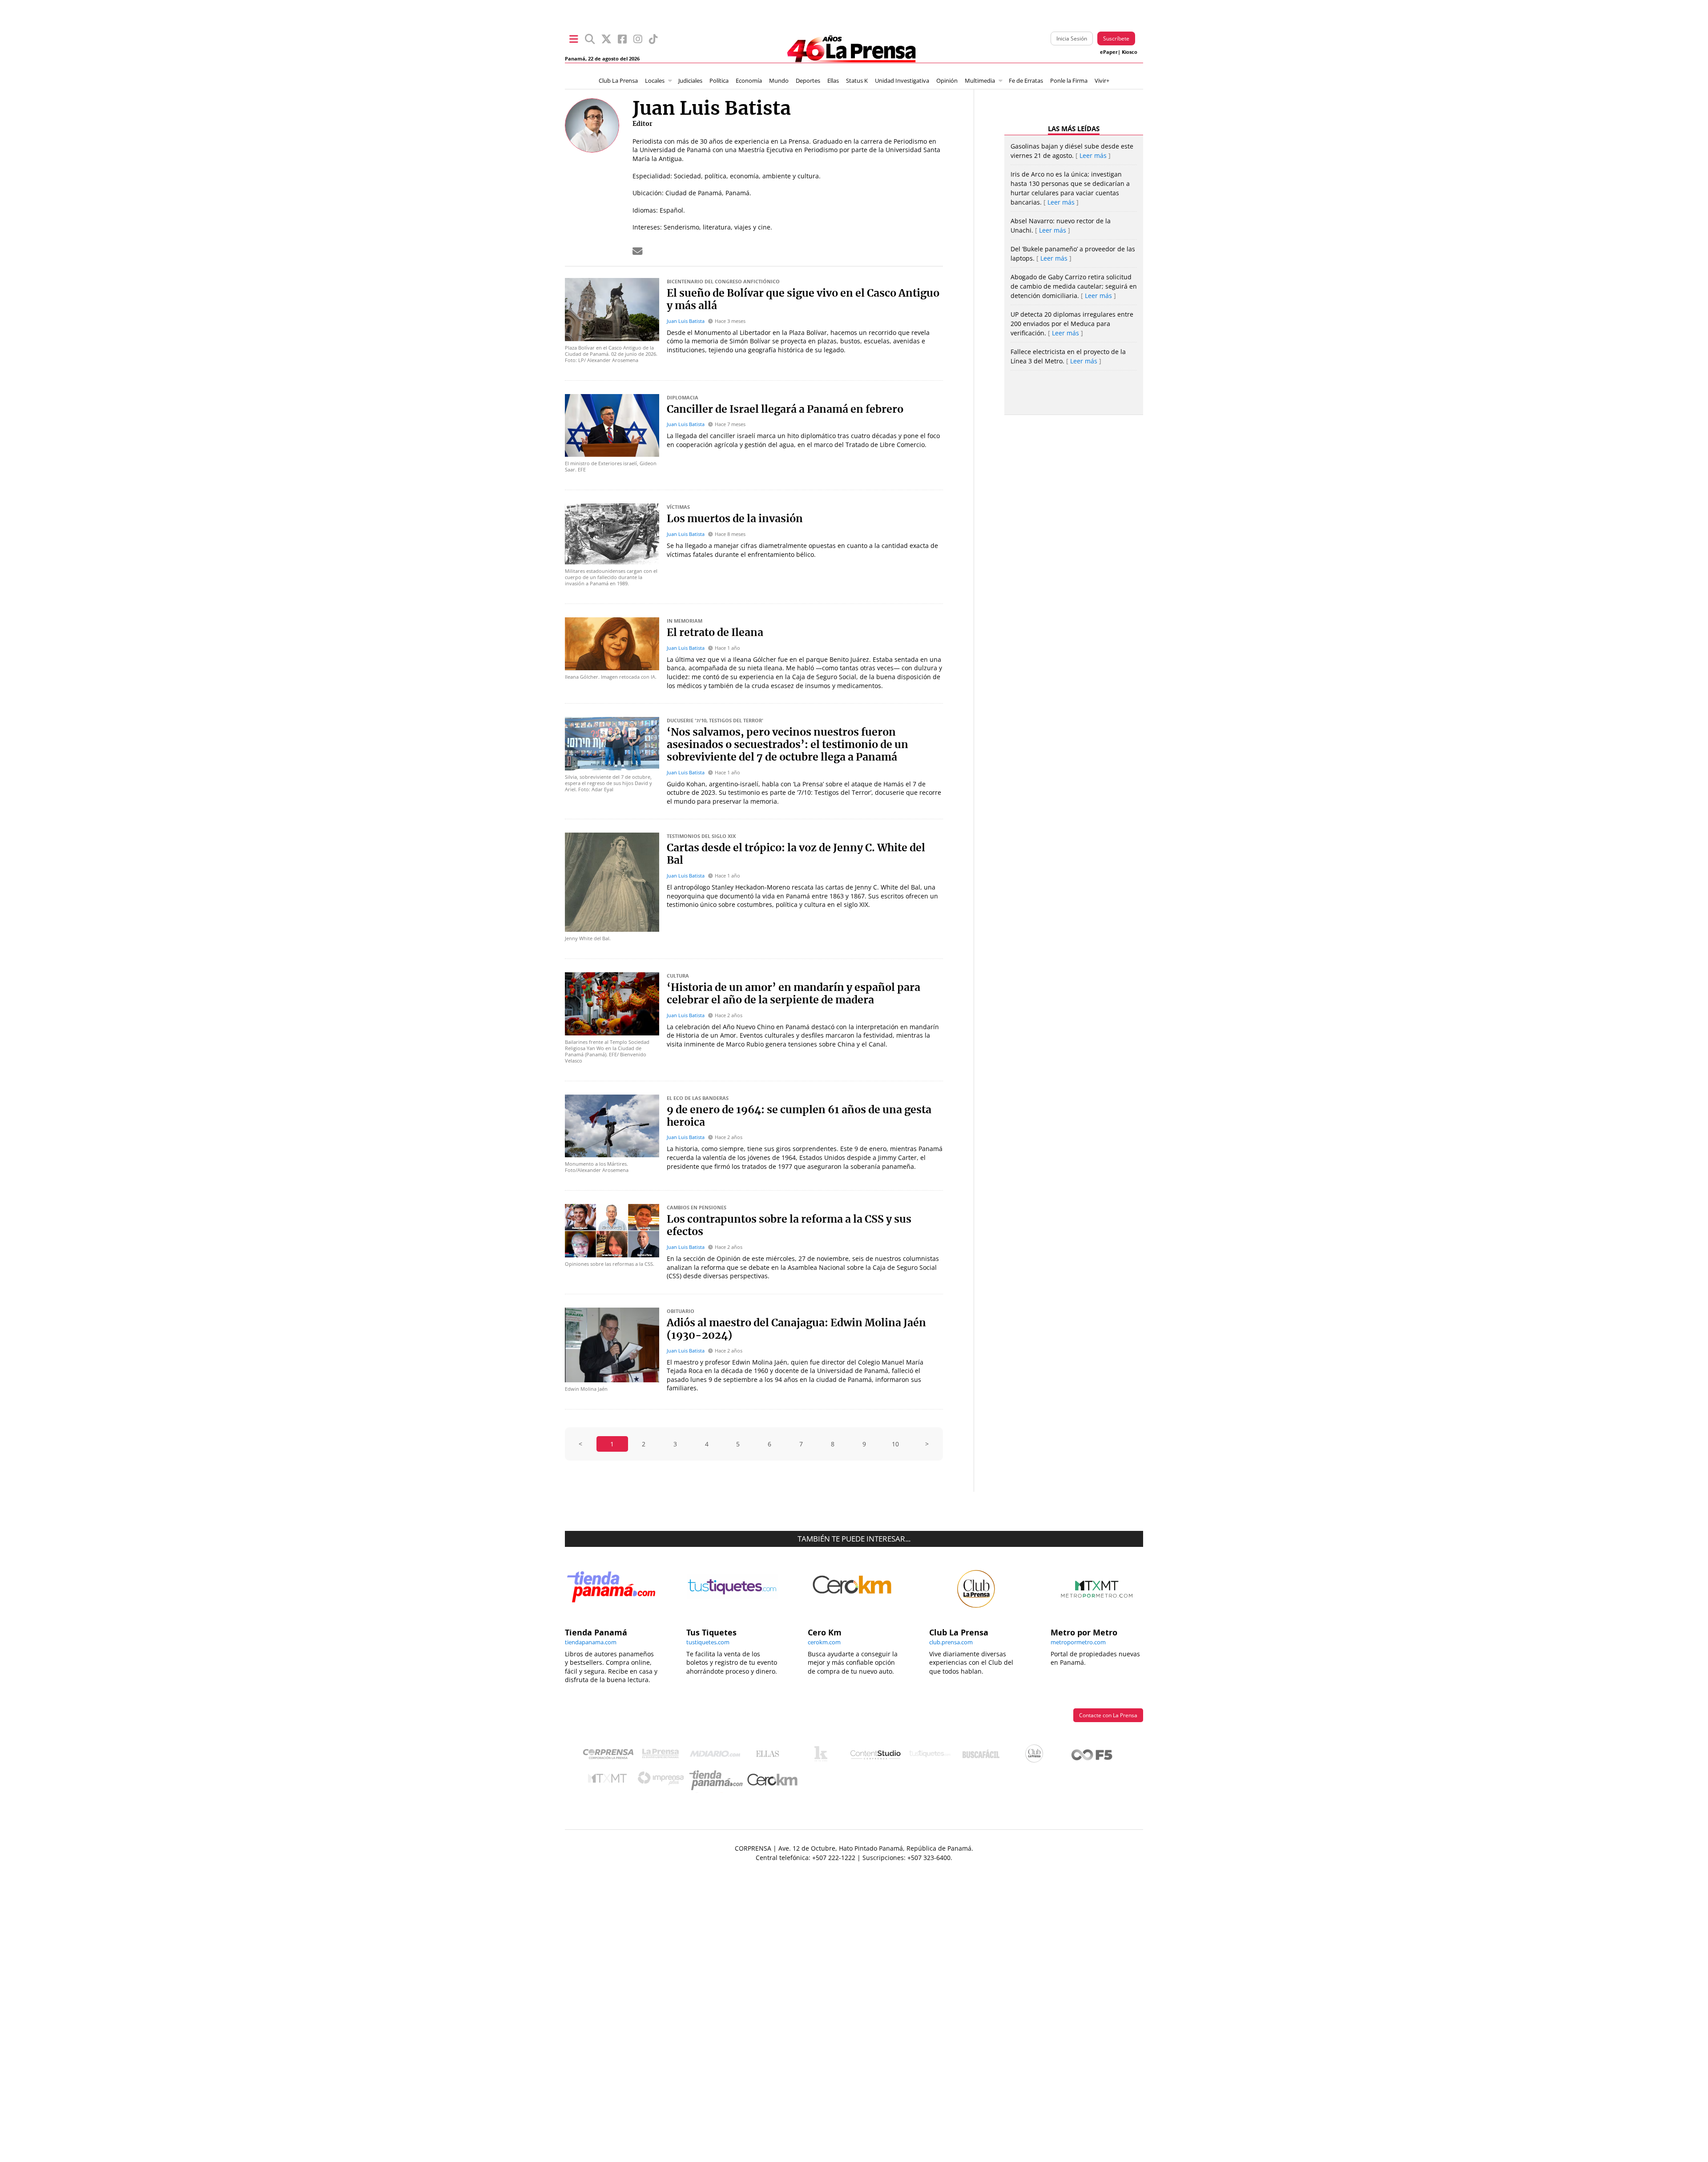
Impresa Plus (663, 1781)
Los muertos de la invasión (735, 519)
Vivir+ (1102, 81)
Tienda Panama (718, 1780)
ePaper (1109, 52)
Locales (655, 81)
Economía (749, 81)
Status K (857, 81)
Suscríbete (1116, 38)
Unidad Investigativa (902, 81)
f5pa (1092, 1756)
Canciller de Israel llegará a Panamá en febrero (785, 410)
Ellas (833, 81)
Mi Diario (717, 1756)
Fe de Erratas (1026, 81)
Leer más (1093, 155)
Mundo (779, 81)
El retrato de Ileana (715, 633)
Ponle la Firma (1069, 81)
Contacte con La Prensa (1108, 1715)
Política (719, 81)
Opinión (947, 81)
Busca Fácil (983, 1756)
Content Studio (876, 1756)
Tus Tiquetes (930, 1756)
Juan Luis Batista (686, 321)
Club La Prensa (618, 81)
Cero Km (772, 1780)
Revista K (823, 1756)
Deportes (808, 81)
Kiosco (1130, 52)
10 (895, 1444)
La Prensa (663, 1756)
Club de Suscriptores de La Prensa (1036, 1756)
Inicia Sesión (1072, 38)
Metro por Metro (610, 1780)
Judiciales (690, 81)
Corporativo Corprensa (612, 1756)
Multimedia (980, 81)
